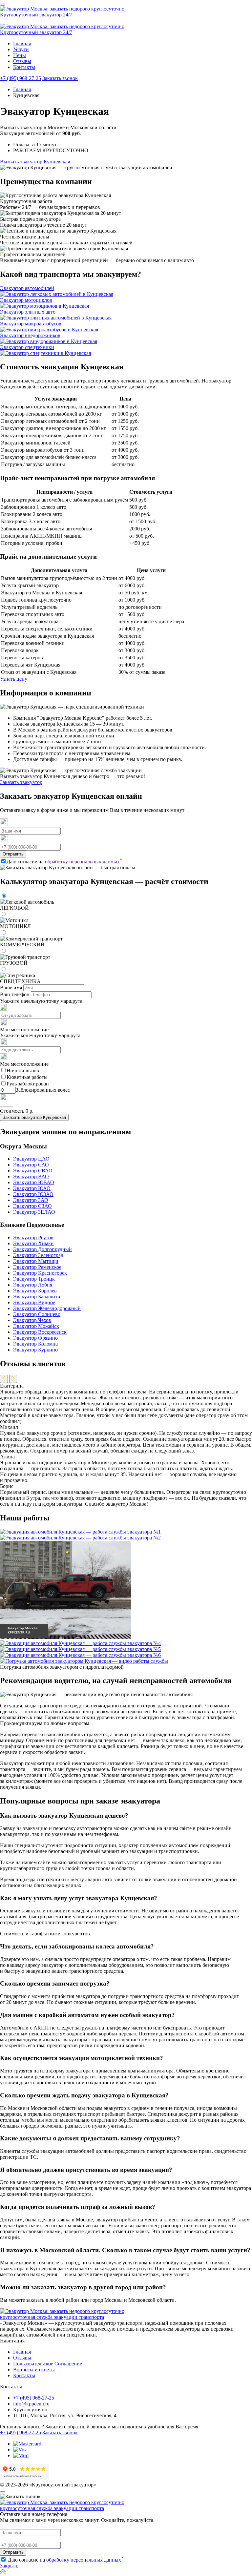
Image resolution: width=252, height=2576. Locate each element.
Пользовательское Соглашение (48, 2364)
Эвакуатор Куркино (35, 1350)
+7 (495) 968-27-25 (21, 78)
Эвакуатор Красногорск (40, 1273)
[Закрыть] (3, 2492)
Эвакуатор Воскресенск (40, 1332)
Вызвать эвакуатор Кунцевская (35, 162)
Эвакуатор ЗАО (31, 1200)
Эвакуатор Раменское (37, 1267)
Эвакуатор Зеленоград (38, 1255)
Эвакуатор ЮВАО (34, 1182)
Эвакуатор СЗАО (32, 1206)
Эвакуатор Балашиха (37, 1297)
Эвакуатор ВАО (31, 1176)
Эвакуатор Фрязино (35, 1338)
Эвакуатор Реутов (33, 1237)
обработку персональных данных (82, 862)
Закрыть (9, 2566)
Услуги (21, 49)
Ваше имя (11, 988)
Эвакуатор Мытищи (36, 1261)
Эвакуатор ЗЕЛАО (34, 1212)
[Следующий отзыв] (13, 1379)
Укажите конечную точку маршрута (40, 1035)
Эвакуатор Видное (34, 1302)
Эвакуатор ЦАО (31, 1159)
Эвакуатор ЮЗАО (33, 1194)
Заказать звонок (60, 78)
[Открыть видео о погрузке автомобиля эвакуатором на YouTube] (84, 1661)
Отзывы (22, 61)
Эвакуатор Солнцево (37, 1314)
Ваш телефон (15, 994)
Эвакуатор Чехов (32, 1320)
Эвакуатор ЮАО (32, 1188)
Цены (20, 55)
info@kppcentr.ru (31, 2404)
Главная (22, 43)
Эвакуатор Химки (33, 1243)
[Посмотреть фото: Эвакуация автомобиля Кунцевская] (80, 1532)
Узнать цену (14, 679)
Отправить (13, 854)
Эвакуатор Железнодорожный (47, 1308)
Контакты (24, 67)
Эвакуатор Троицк (34, 1279)
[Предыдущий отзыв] (4, 1379)
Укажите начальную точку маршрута (41, 1001)
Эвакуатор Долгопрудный (42, 1249)
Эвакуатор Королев (35, 1291)
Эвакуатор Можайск (36, 1326)
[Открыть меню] (3, 5)
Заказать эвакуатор (21, 782)
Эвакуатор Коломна (35, 1344)
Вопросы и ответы (34, 2370)
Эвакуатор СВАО (33, 1171)
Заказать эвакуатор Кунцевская (34, 1117)
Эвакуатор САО (31, 1165)
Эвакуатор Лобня (33, 1285)
